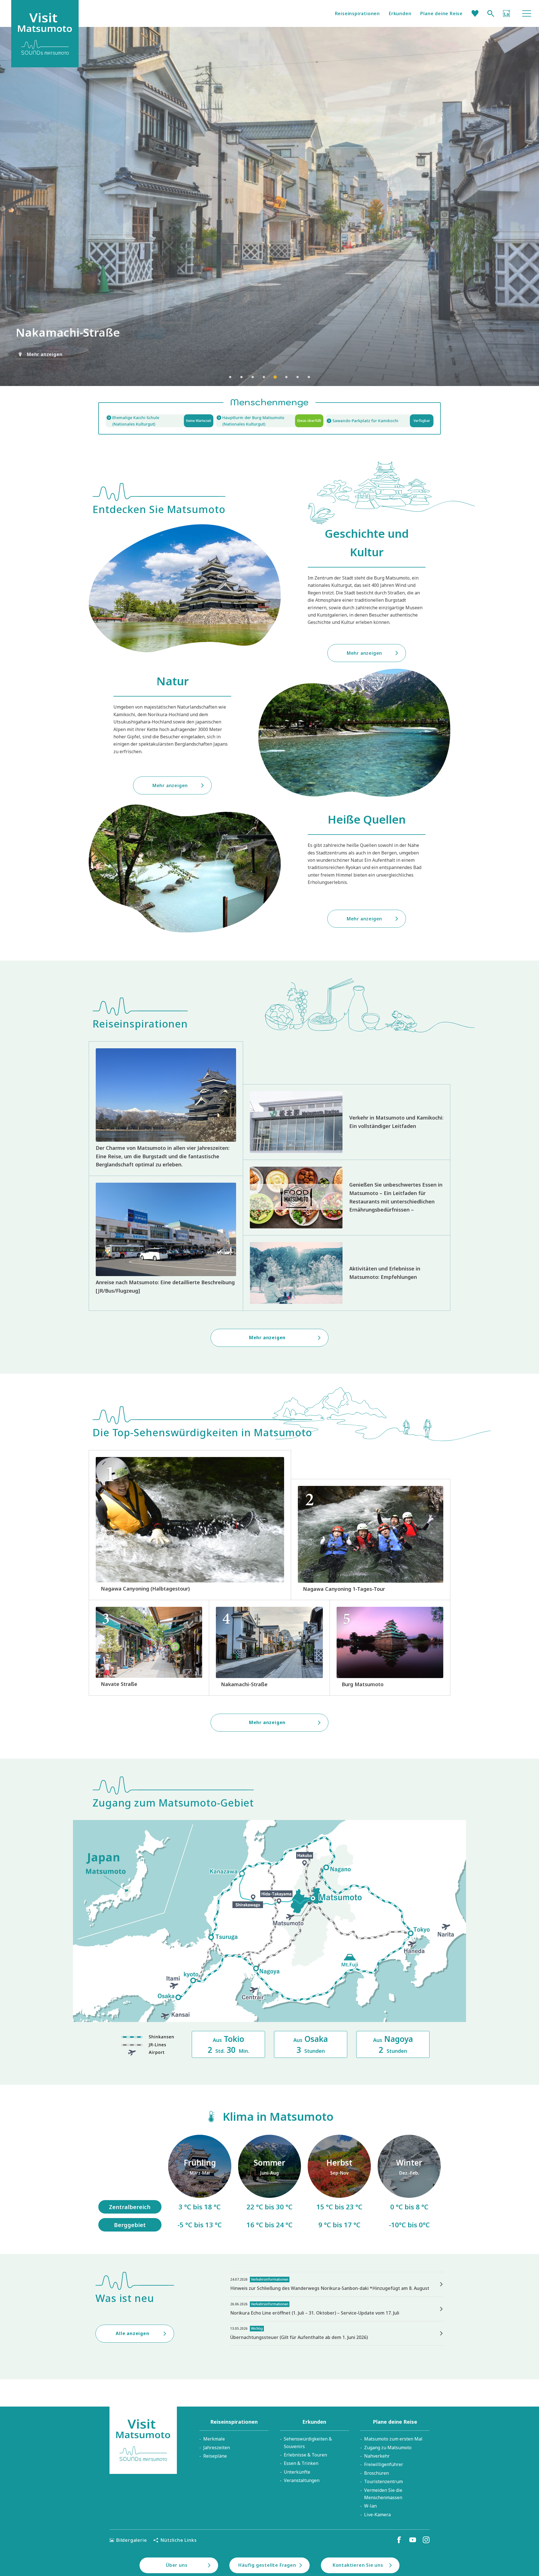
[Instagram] (426, 2540)
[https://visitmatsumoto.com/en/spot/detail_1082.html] (269, 1648)
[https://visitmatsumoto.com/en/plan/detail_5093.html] (371, 1540)
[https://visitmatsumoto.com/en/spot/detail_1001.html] (390, 1648)
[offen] (269, 421)
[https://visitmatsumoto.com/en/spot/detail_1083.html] (149, 1648)
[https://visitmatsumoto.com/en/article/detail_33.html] (166, 1243)
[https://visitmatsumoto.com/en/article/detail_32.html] (347, 1273)
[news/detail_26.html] (337, 2309)
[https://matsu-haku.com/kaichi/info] (159, 421)
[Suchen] (491, 13)
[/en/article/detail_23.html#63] (339, 2183)
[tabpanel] (269, 206)
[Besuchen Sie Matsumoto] (143, 2440)
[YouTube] (413, 2540)
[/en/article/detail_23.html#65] (409, 2183)
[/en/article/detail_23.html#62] (270, 2183)
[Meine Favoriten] (475, 13)
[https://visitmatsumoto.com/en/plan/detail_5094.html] (190, 1525)
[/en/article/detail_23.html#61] (200, 2183)
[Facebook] (399, 2540)
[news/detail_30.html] (337, 2284)
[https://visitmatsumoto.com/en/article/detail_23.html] (166, 1109)
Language (506, 13)
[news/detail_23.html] (337, 2333)
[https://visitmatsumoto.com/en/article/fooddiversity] (347, 1198)
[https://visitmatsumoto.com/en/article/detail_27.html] (347, 1122)
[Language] (506, 13)
